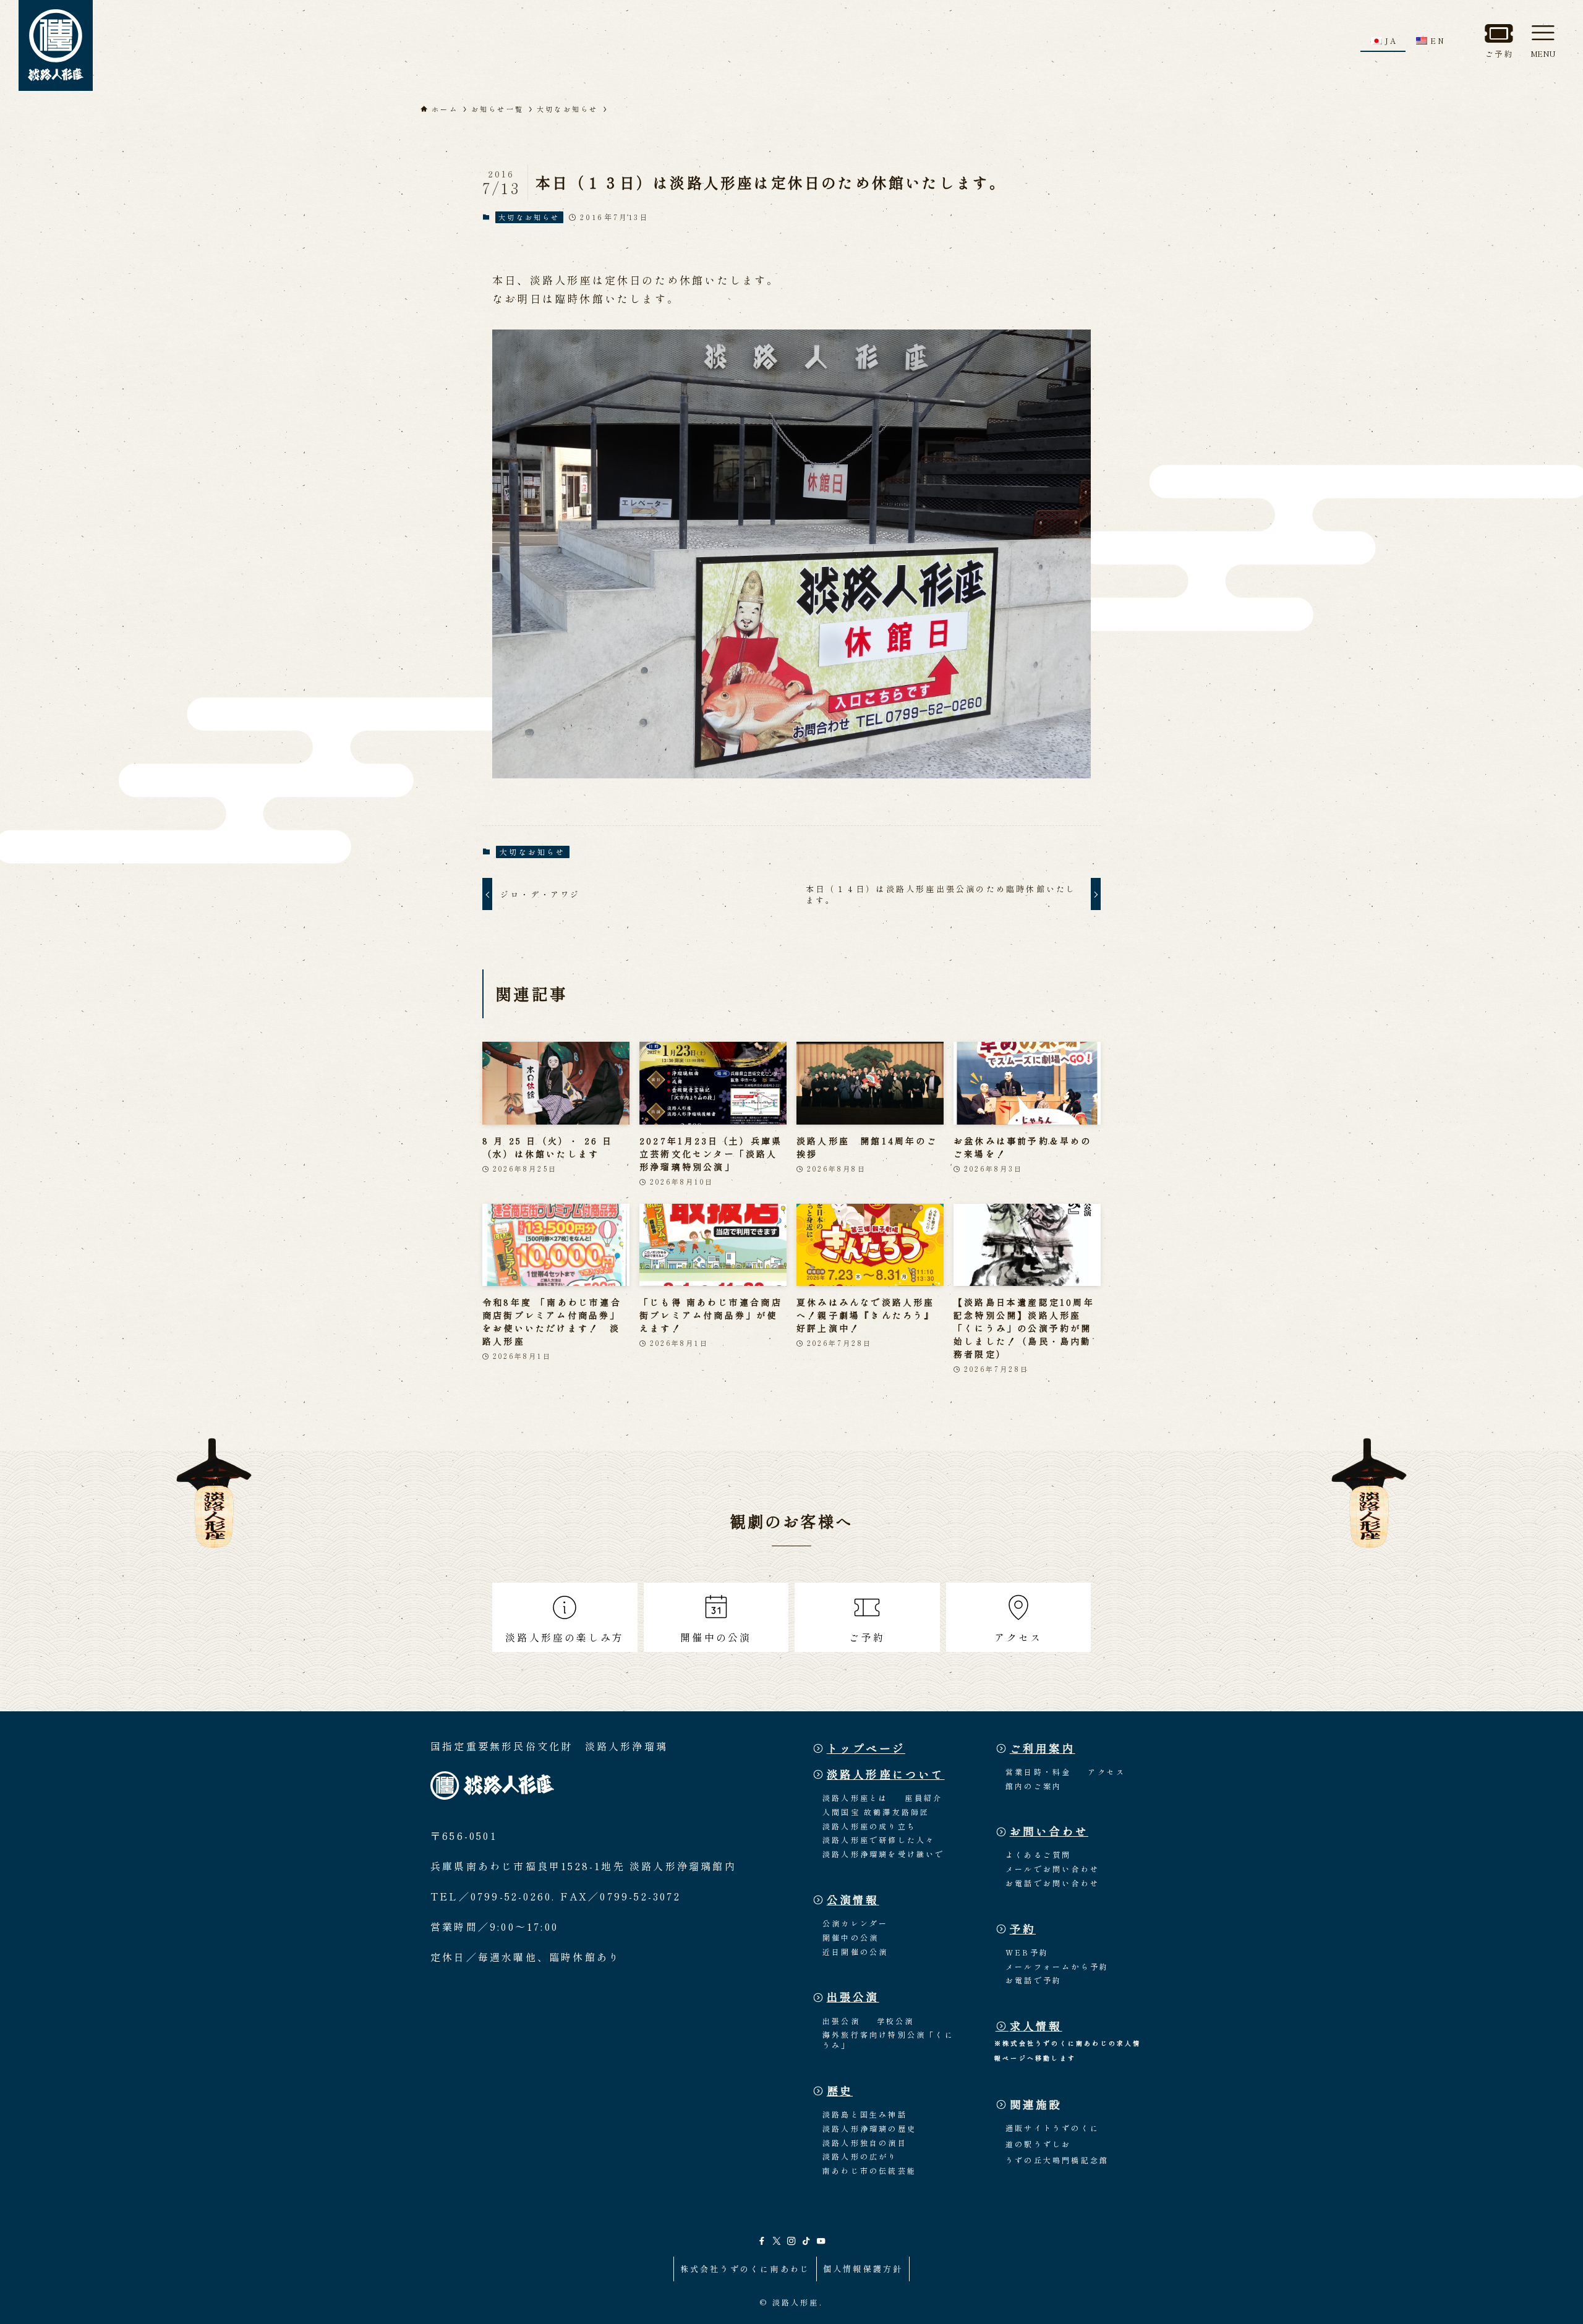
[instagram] (791, 2241)
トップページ (866, 1748)
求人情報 (1036, 2026)
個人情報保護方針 (863, 2269)
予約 (1023, 1929)
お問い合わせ (1049, 1831)
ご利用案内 (1043, 1748)
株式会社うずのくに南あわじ (745, 2269)
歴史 (840, 2091)
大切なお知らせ (529, 217)
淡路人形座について (886, 1774)
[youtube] (821, 2241)
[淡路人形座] (56, 45)
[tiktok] (806, 2241)
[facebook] (762, 2241)
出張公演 (853, 1997)
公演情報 (853, 1900)
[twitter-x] (777, 2241)
